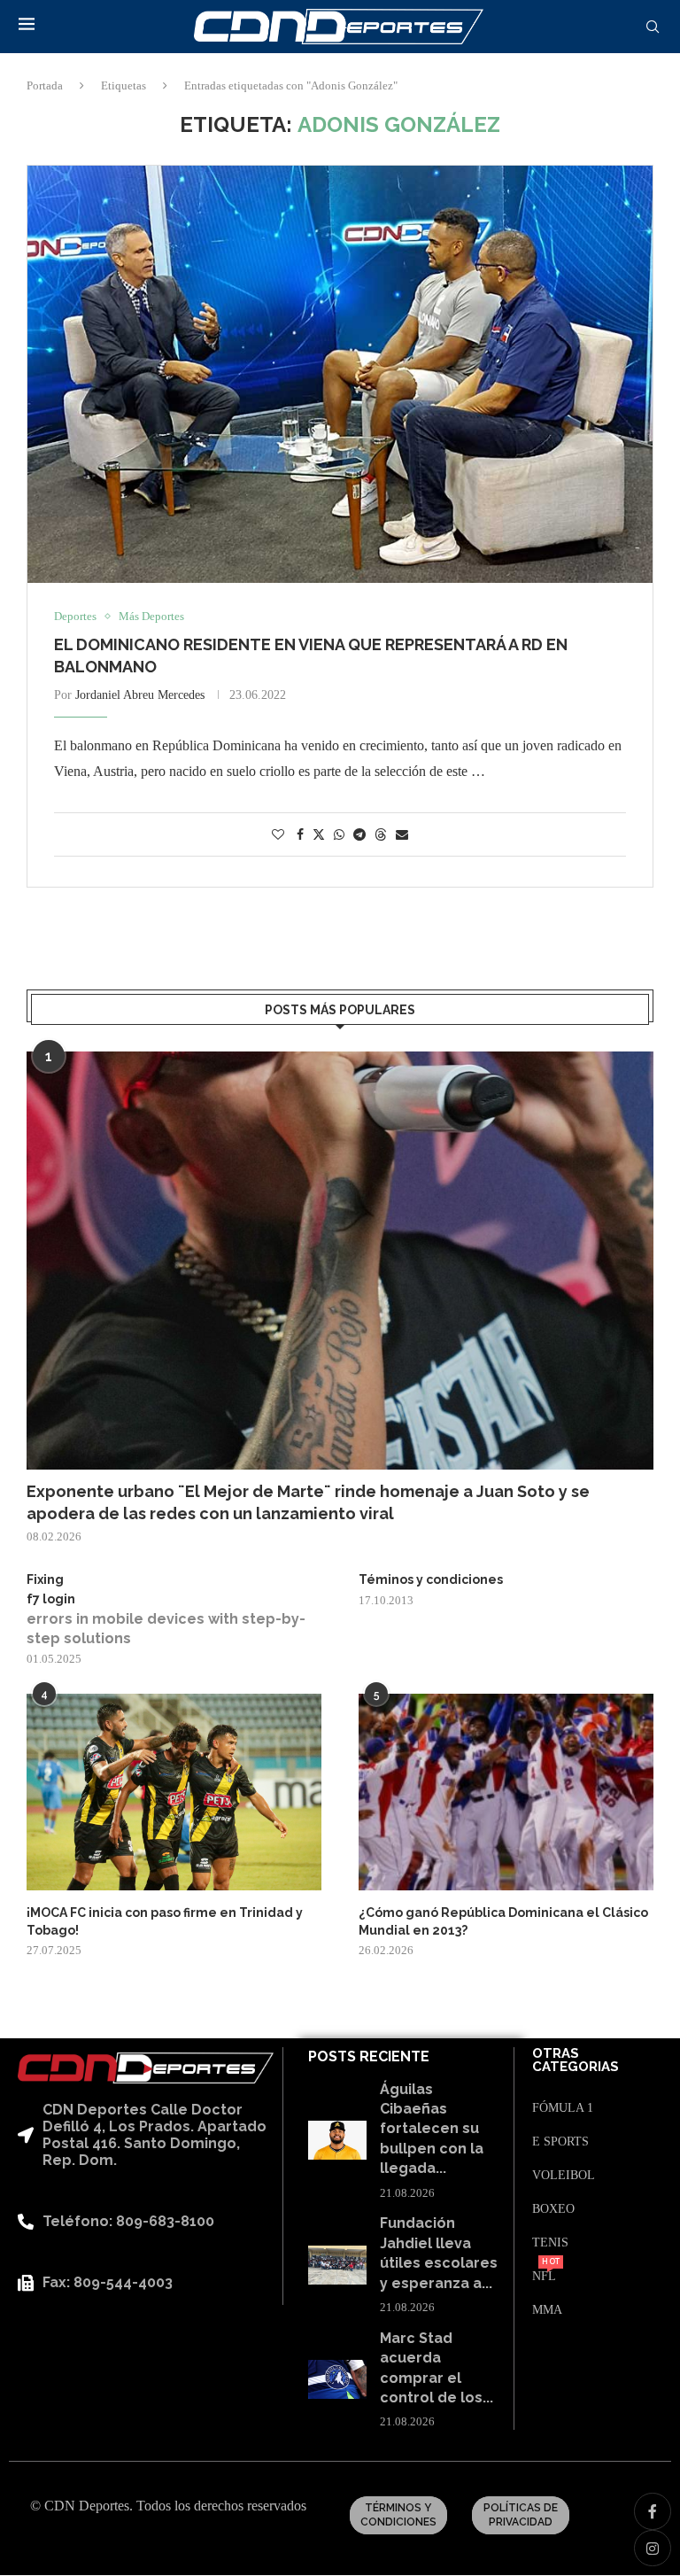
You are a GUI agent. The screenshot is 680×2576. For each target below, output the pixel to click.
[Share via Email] (402, 835)
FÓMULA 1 (563, 2108)
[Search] (653, 27)
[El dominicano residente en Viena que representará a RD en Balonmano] (340, 374)
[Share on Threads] (381, 834)
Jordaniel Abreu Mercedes (140, 695)
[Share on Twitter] (319, 834)
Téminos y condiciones (431, 1579)
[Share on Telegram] (359, 835)
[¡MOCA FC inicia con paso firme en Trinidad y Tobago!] (174, 1792)
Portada (45, 85)
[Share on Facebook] (300, 835)
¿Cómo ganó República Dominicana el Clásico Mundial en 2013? (503, 1921)
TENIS (550, 2243)
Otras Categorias (576, 2060)
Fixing (45, 1579)
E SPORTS (560, 2142)
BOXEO (553, 2209)
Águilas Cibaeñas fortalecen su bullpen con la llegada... (432, 2129)
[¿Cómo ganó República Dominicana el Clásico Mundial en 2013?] (506, 1792)
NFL (544, 2277)
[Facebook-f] (653, 2511)
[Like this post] (278, 835)
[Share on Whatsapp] (339, 835)
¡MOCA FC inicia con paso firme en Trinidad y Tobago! (165, 1921)
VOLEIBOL (564, 2176)
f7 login (51, 1599)
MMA (547, 2310)
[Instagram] (653, 2549)
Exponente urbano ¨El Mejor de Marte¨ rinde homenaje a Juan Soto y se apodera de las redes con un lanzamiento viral (308, 1502)
